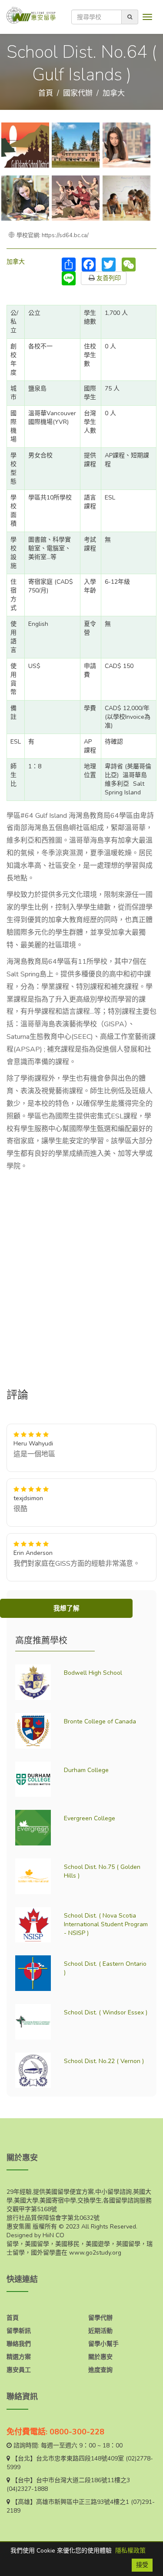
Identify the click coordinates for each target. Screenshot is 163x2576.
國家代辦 (78, 93)
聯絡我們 (19, 2344)
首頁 (46, 93)
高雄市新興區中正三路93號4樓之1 (83, 2502)
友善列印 (108, 278)
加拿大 (114, 93)
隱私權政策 (130, 2551)
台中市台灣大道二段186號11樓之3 (83, 2480)
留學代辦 (100, 2318)
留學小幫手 (103, 2344)
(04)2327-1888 (27, 2489)
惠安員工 (19, 2370)
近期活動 (100, 2331)
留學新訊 (19, 2331)
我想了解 (67, 1608)
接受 (142, 2565)
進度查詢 (100, 2370)
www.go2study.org (95, 2253)
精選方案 (19, 2357)
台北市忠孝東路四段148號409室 (80, 2459)
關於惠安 (100, 2357)
